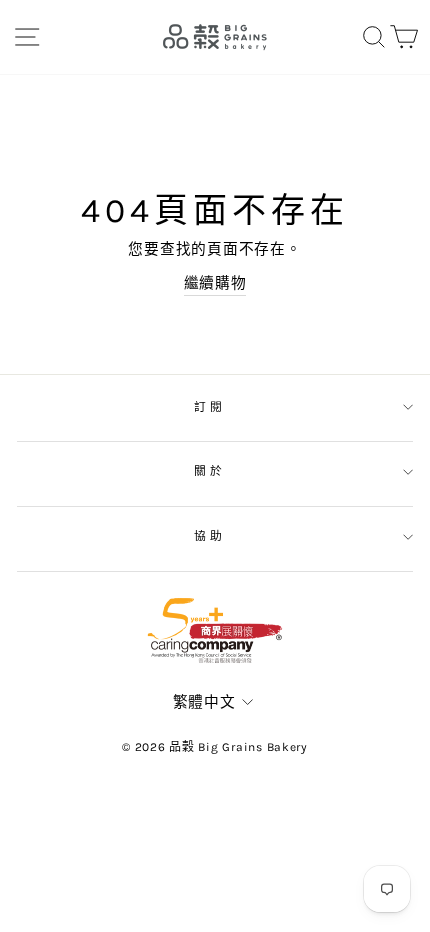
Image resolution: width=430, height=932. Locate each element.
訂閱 (209, 407)
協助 (209, 536)
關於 (209, 471)
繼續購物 (215, 283)
